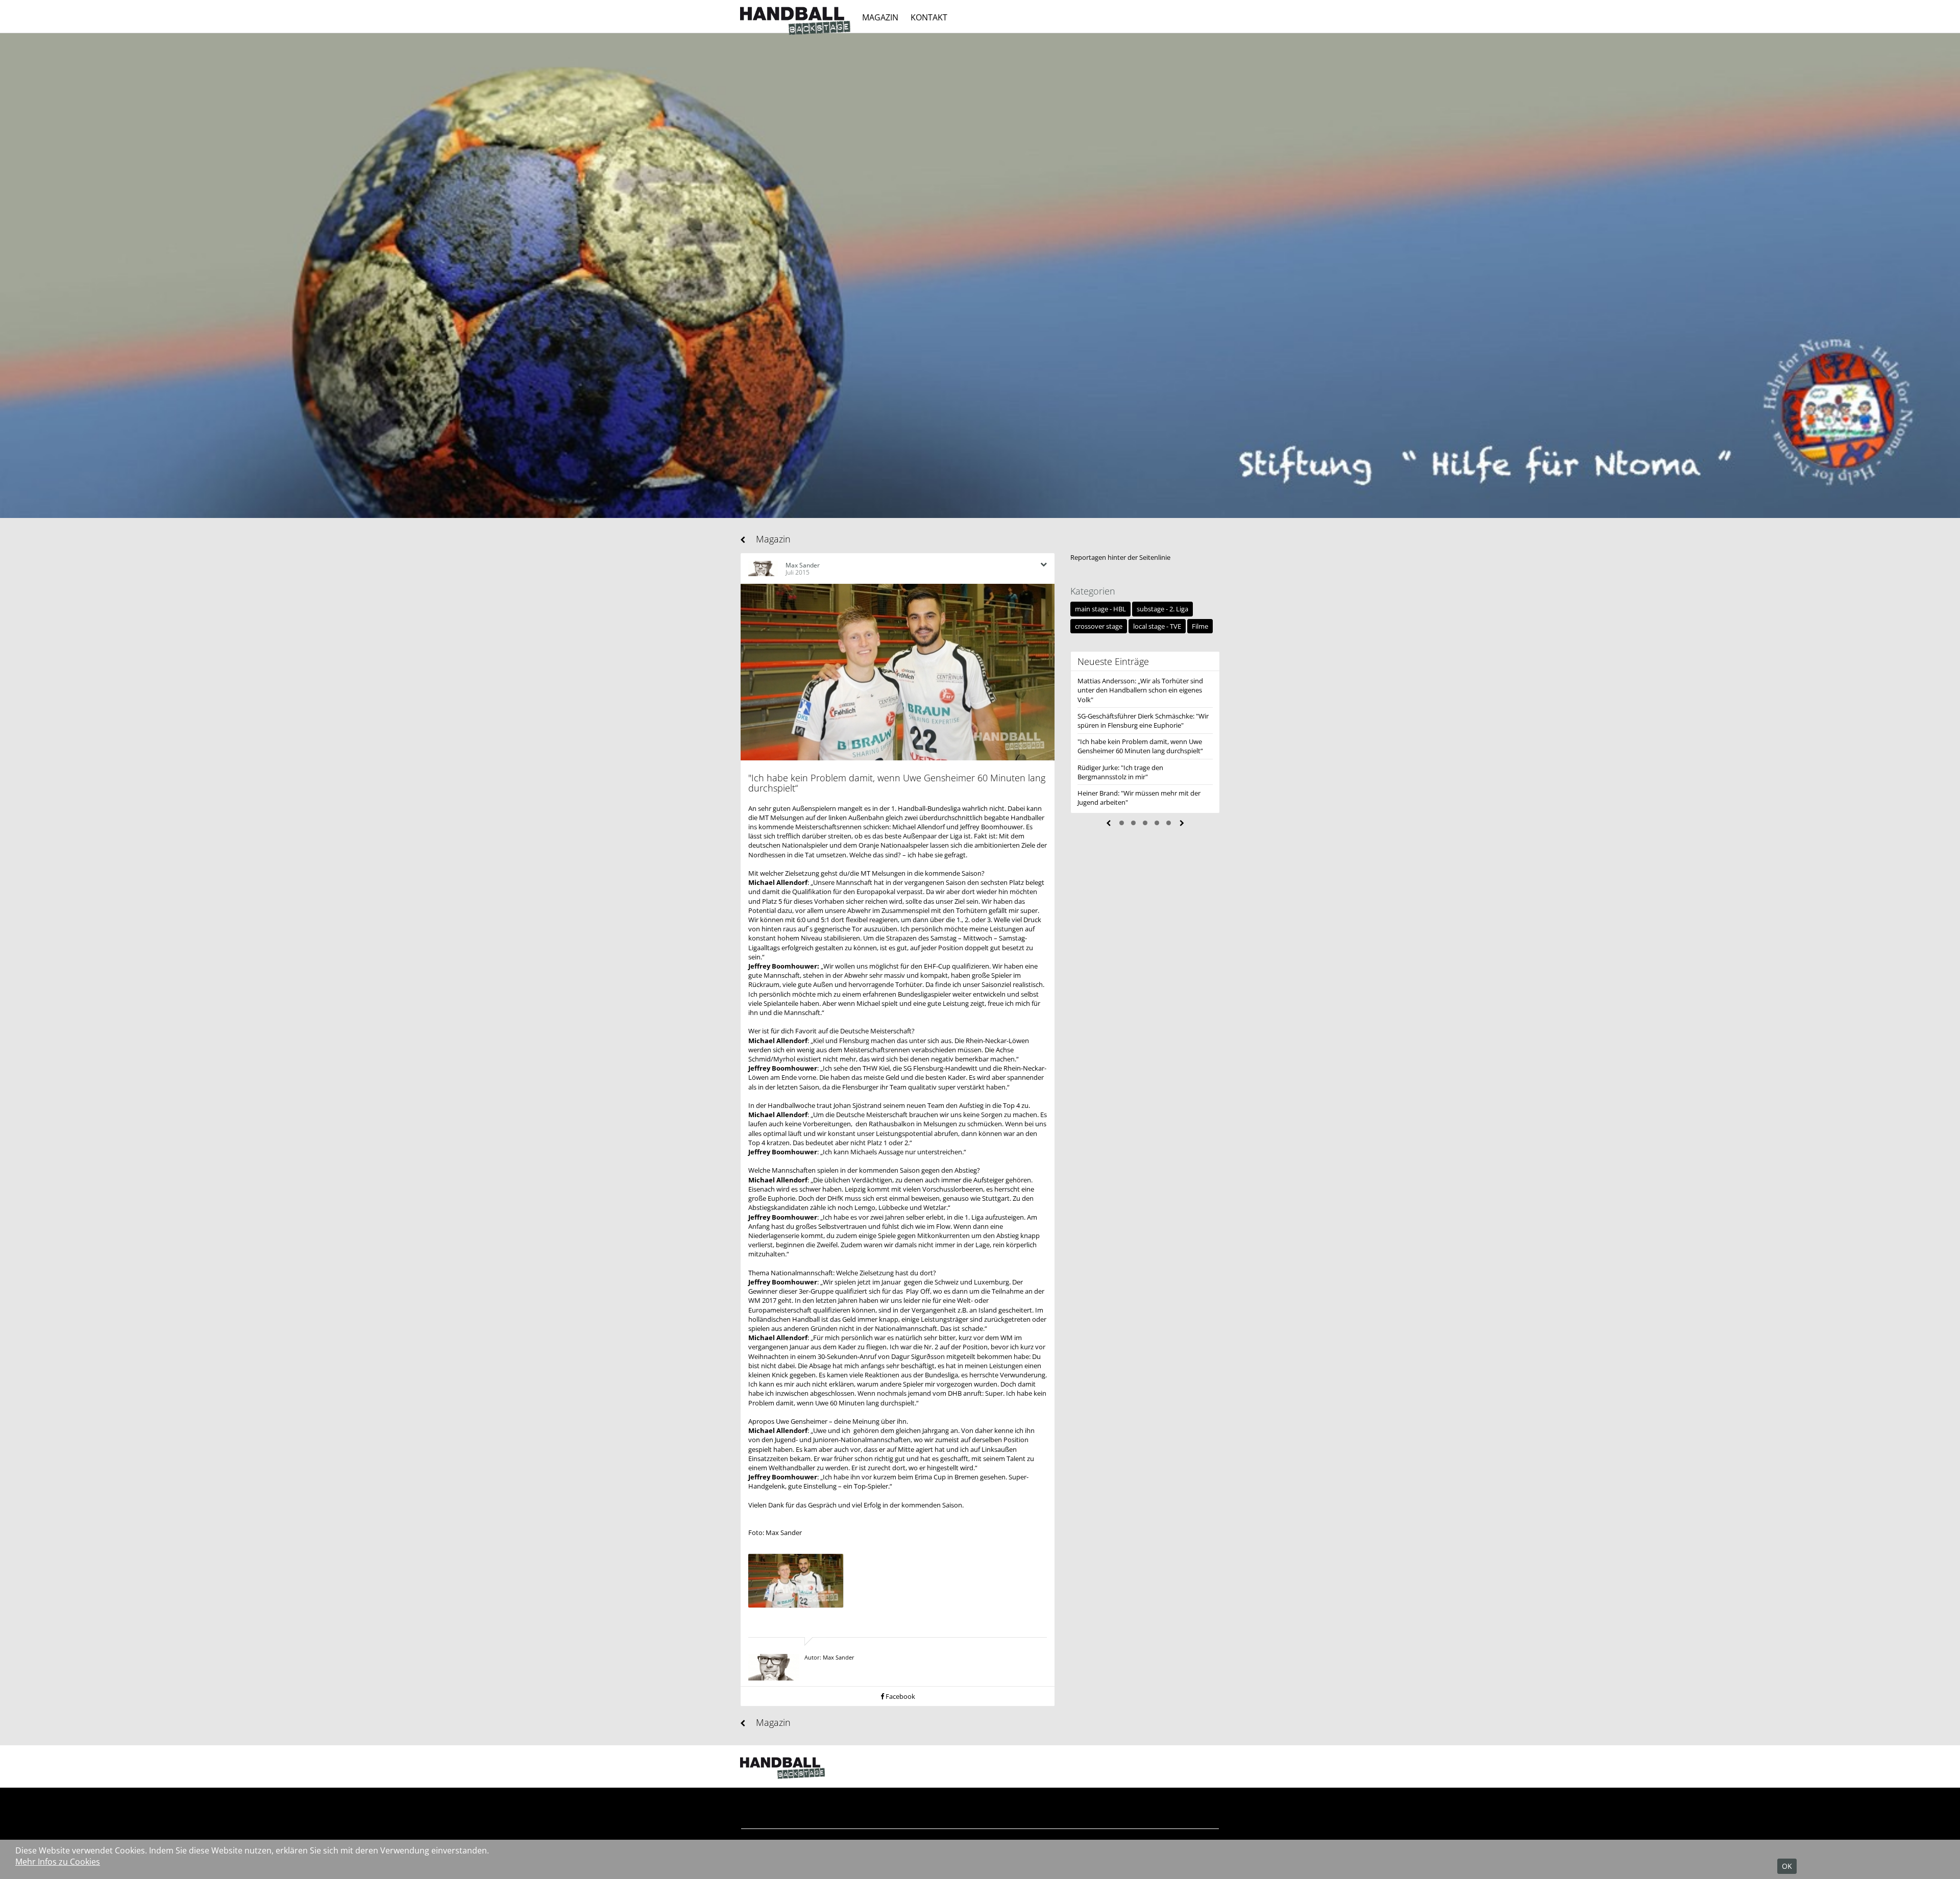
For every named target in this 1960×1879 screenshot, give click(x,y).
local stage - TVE (1157, 626)
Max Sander (803, 565)
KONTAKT (929, 17)
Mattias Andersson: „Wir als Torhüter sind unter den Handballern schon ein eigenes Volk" (1140, 690)
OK (1787, 1866)
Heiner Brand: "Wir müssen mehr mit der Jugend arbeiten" (1139, 798)
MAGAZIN (880, 17)
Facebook (900, 1696)
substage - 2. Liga (1162, 609)
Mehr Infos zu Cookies (58, 1862)
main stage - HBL (1100, 609)
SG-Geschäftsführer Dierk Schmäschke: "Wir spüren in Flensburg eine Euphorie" (1143, 721)
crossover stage (1099, 626)
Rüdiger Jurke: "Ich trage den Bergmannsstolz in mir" (1120, 772)
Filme (1200, 626)
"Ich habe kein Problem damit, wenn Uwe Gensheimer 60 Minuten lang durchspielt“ (1140, 746)
